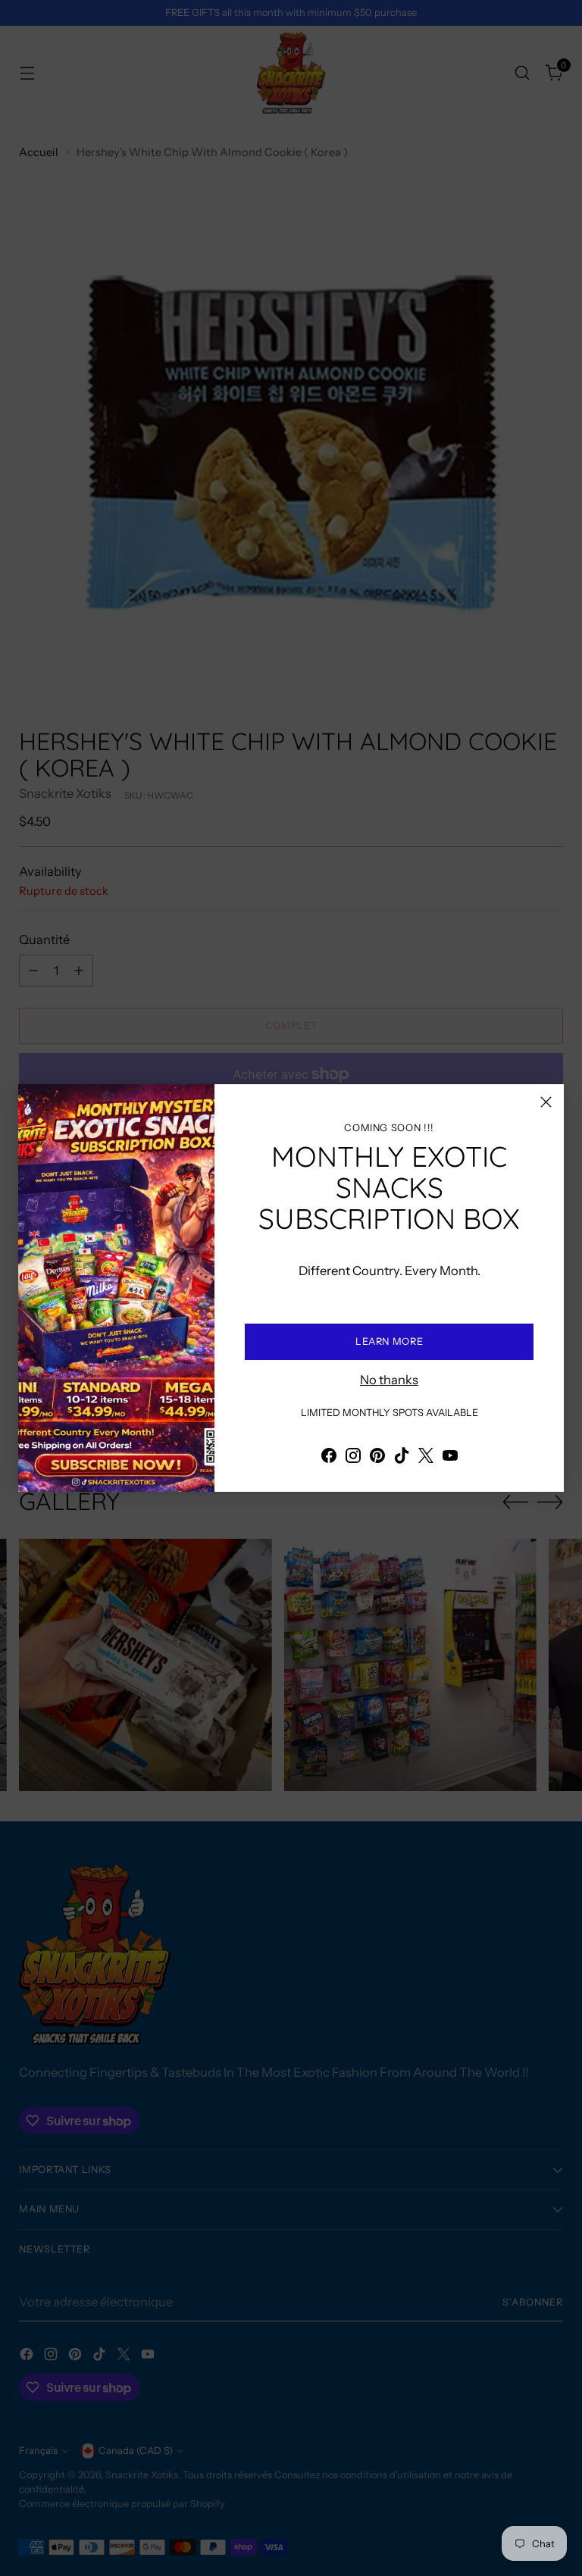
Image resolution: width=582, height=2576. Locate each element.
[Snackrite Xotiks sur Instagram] (353, 1458)
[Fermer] (546, 1102)
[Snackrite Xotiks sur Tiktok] (402, 1458)
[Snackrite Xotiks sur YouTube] (450, 1458)
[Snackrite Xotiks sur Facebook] (329, 1458)
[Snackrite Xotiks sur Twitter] (426, 1458)
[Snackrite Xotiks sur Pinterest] (377, 1458)
